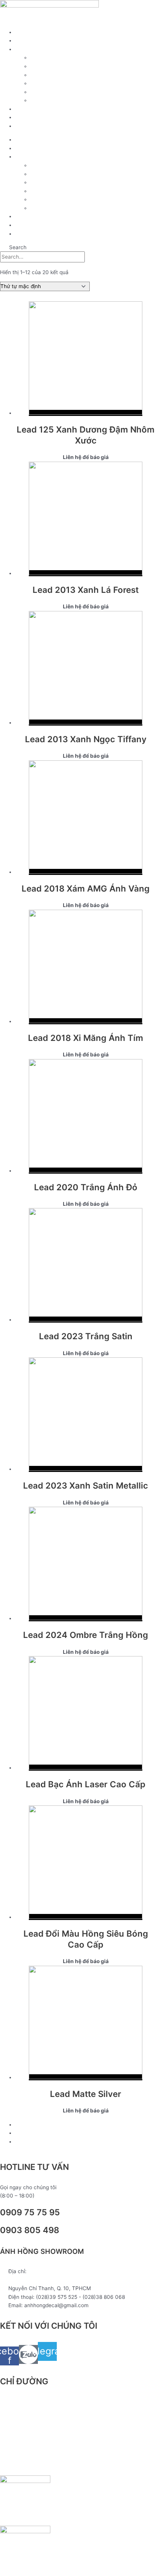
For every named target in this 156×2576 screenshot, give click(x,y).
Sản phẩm (27, 40)
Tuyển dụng (30, 117)
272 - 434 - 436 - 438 (36, 2280)
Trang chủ (27, 32)
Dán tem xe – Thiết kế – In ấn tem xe (75, 66)
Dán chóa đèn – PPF (55, 83)
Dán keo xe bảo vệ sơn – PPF (66, 75)
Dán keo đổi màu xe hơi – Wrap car (73, 100)
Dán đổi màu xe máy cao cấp (66, 57)
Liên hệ (24, 126)
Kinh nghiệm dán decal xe (46, 109)
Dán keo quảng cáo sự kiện (63, 92)
